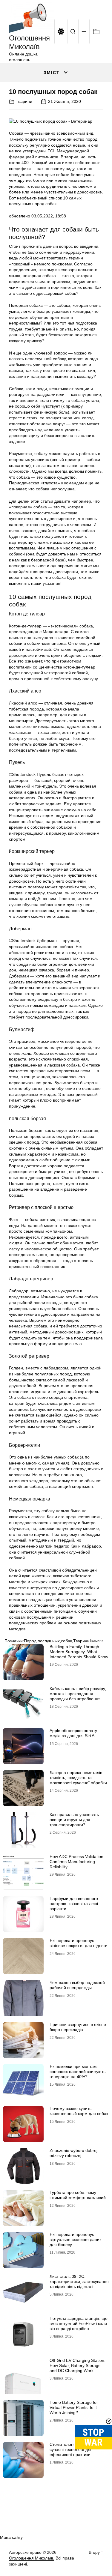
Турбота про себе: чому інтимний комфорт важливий (78, 2195)
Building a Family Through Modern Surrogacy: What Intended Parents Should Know (79, 1652)
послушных (49, 1641)
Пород (30, 1641)
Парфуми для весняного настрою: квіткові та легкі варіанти (74, 1904)
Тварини (24, 101)
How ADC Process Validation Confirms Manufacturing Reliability (76, 1862)
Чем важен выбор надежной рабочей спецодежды (77, 1985)
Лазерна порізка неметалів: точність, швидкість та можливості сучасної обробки (78, 1778)
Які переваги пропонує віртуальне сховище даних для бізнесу (76, 2239)
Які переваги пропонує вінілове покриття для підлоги (79, 1943)
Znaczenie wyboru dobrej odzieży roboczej (73, 2153)
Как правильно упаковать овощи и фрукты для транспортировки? (74, 1820)
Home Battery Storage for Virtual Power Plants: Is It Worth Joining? (74, 2407)
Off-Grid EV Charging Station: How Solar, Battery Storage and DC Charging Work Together (78, 2368)
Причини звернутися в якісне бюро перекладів (78, 2027)
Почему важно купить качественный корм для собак (79, 2111)
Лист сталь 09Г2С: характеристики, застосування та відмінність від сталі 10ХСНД (79, 2284)
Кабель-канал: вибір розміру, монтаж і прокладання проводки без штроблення (78, 1694)
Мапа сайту (11, 2537)
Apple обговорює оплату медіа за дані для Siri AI (73, 1733)
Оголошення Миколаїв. (32, 2558)
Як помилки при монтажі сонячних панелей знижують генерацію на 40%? (78, 2072)
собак (66, 1641)
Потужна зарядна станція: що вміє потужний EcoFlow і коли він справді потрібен (79, 2323)
